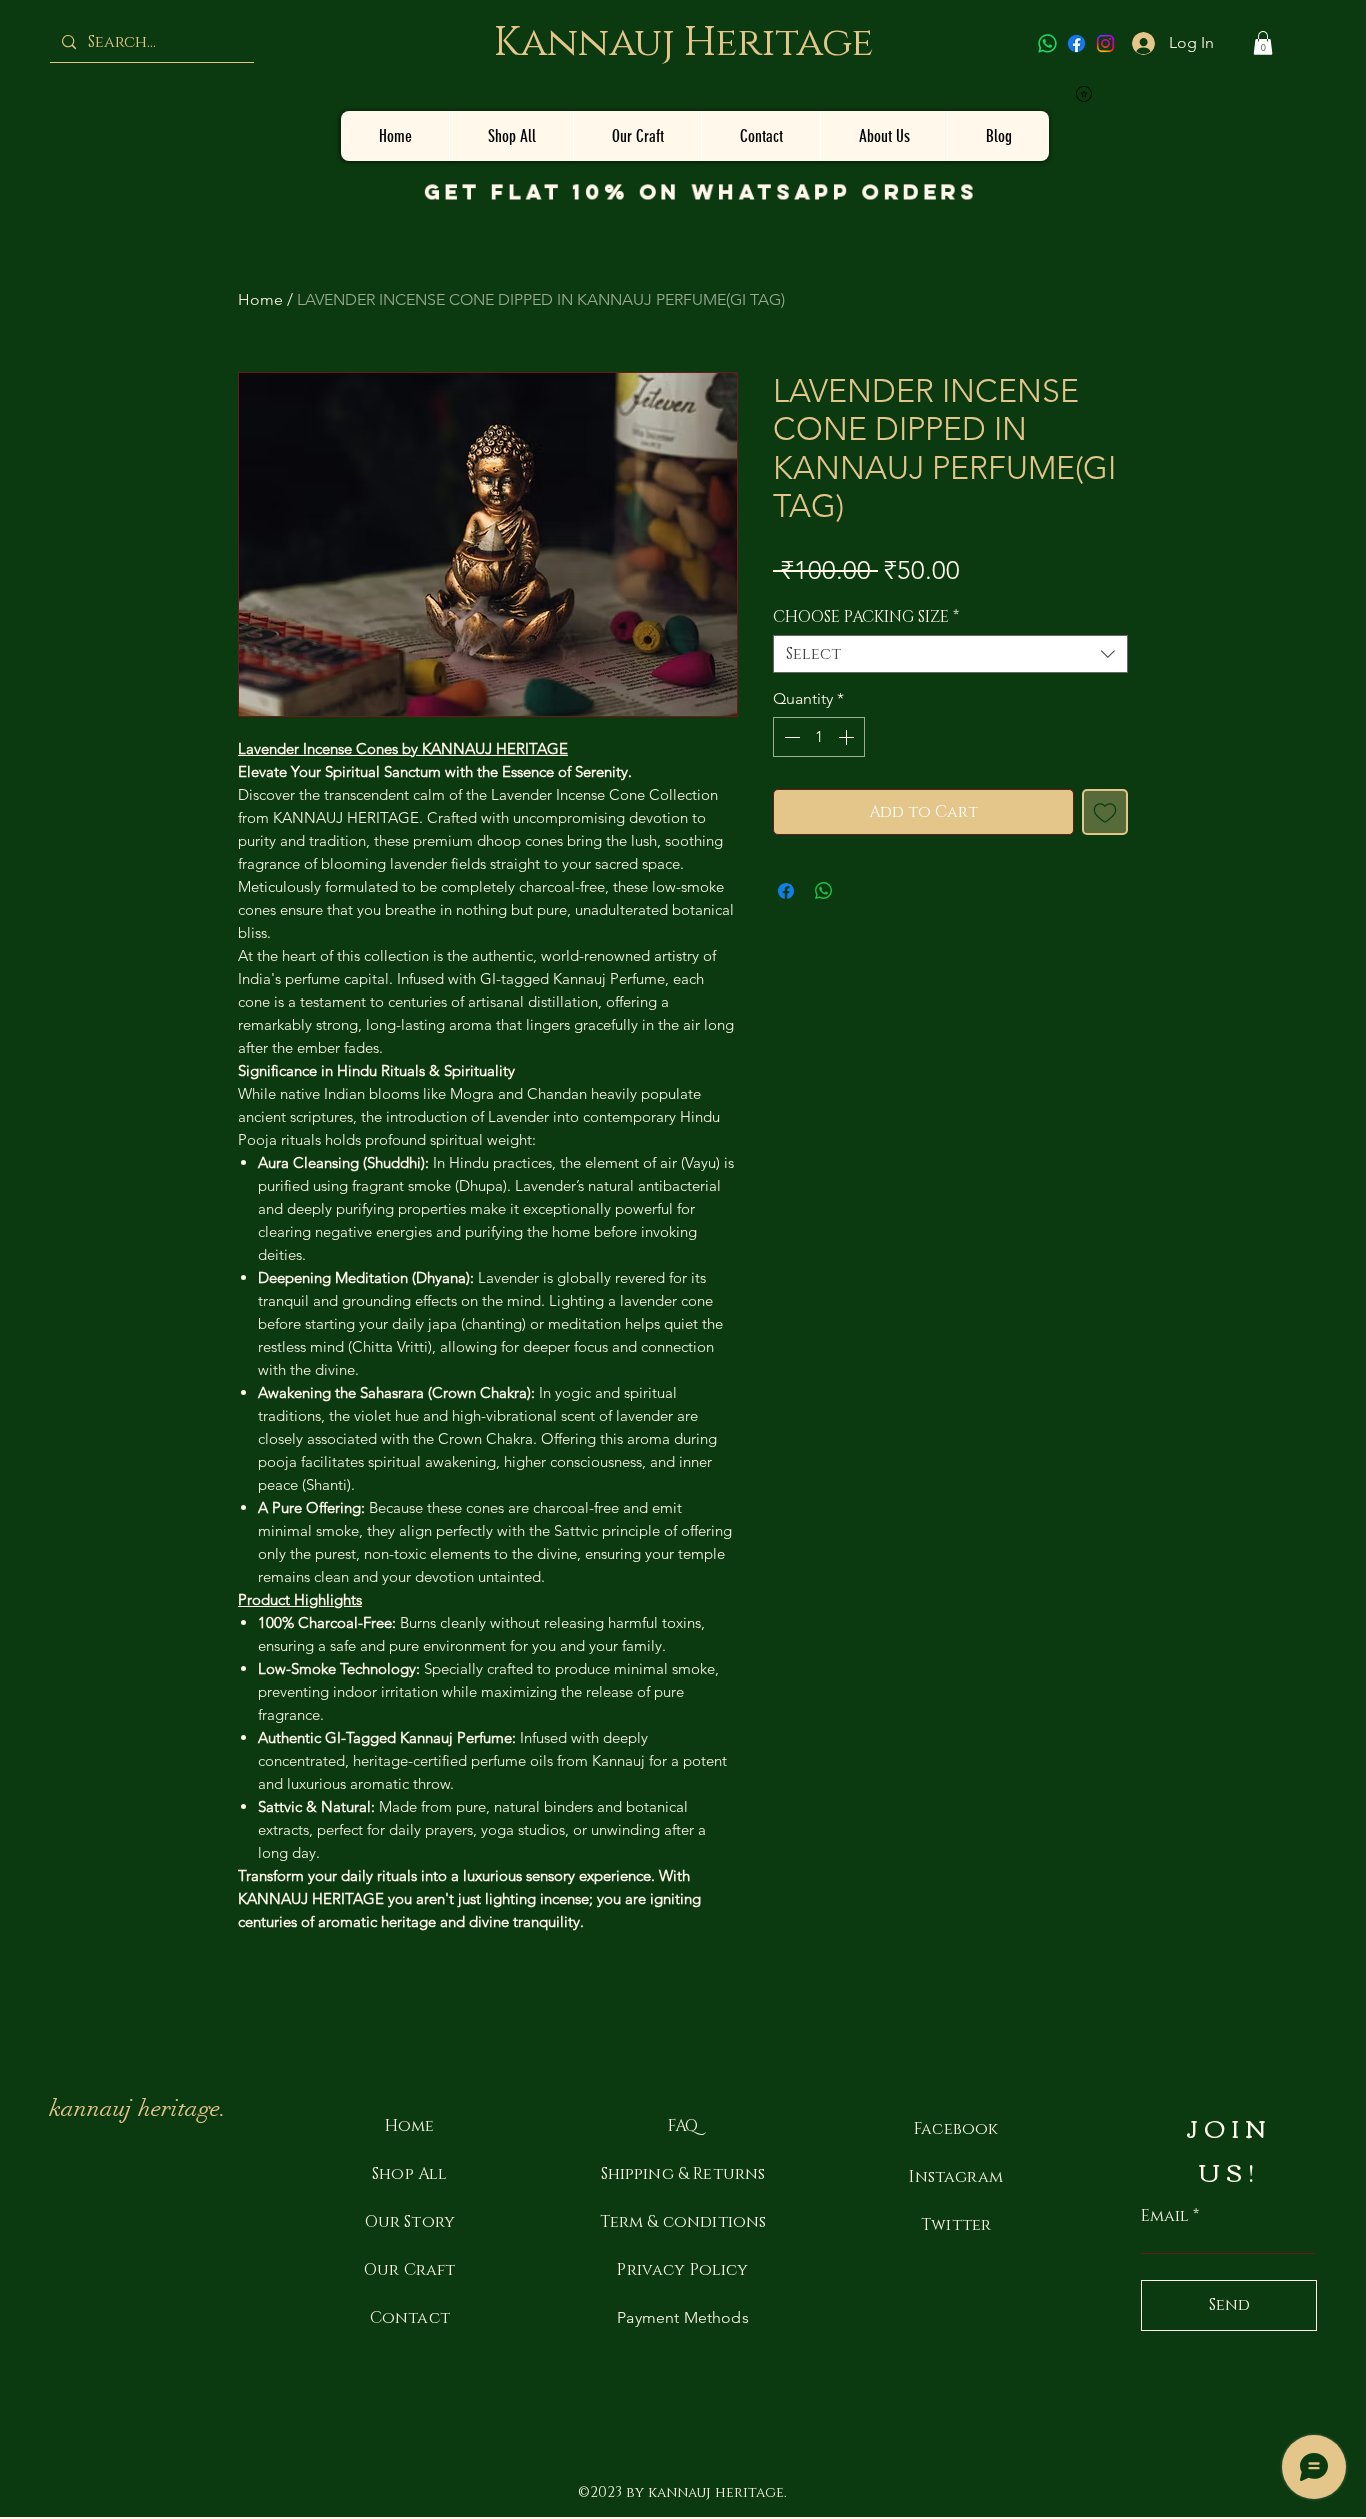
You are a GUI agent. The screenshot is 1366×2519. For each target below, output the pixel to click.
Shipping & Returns (683, 2174)
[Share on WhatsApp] (824, 891)
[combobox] (950, 654)
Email (1165, 2216)
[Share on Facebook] (786, 891)
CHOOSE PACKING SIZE (866, 617)
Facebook (956, 2129)
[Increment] (848, 737)
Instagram (955, 2177)
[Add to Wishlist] (1105, 812)
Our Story (410, 2222)
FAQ (683, 2126)
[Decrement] (790, 737)
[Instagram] (1105, 43)
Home (260, 299)
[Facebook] (1076, 43)
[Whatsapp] (1047, 43)
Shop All (409, 2174)
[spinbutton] (819, 737)
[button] (1263, 43)
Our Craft (409, 2270)
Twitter (956, 2225)
